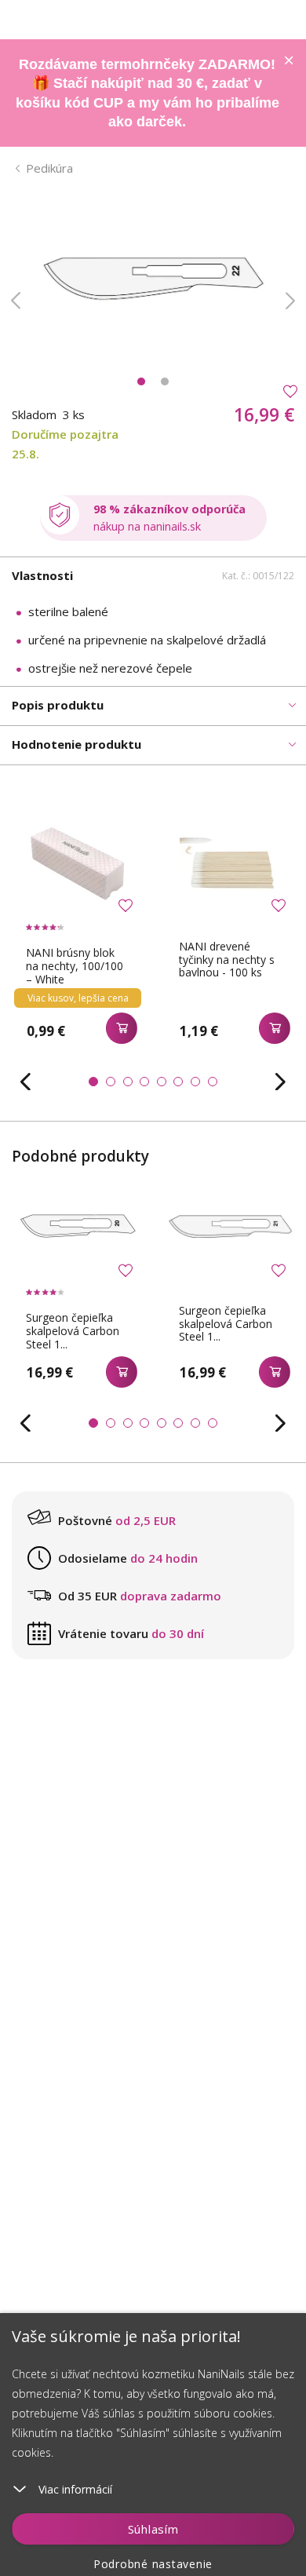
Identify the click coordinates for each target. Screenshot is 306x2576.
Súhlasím (153, 2529)
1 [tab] (141, 381)
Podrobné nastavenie (153, 2564)
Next (290, 301)
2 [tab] (165, 381)
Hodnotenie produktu (76, 744)
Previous (16, 301)
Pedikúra (49, 168)
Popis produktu (58, 705)
